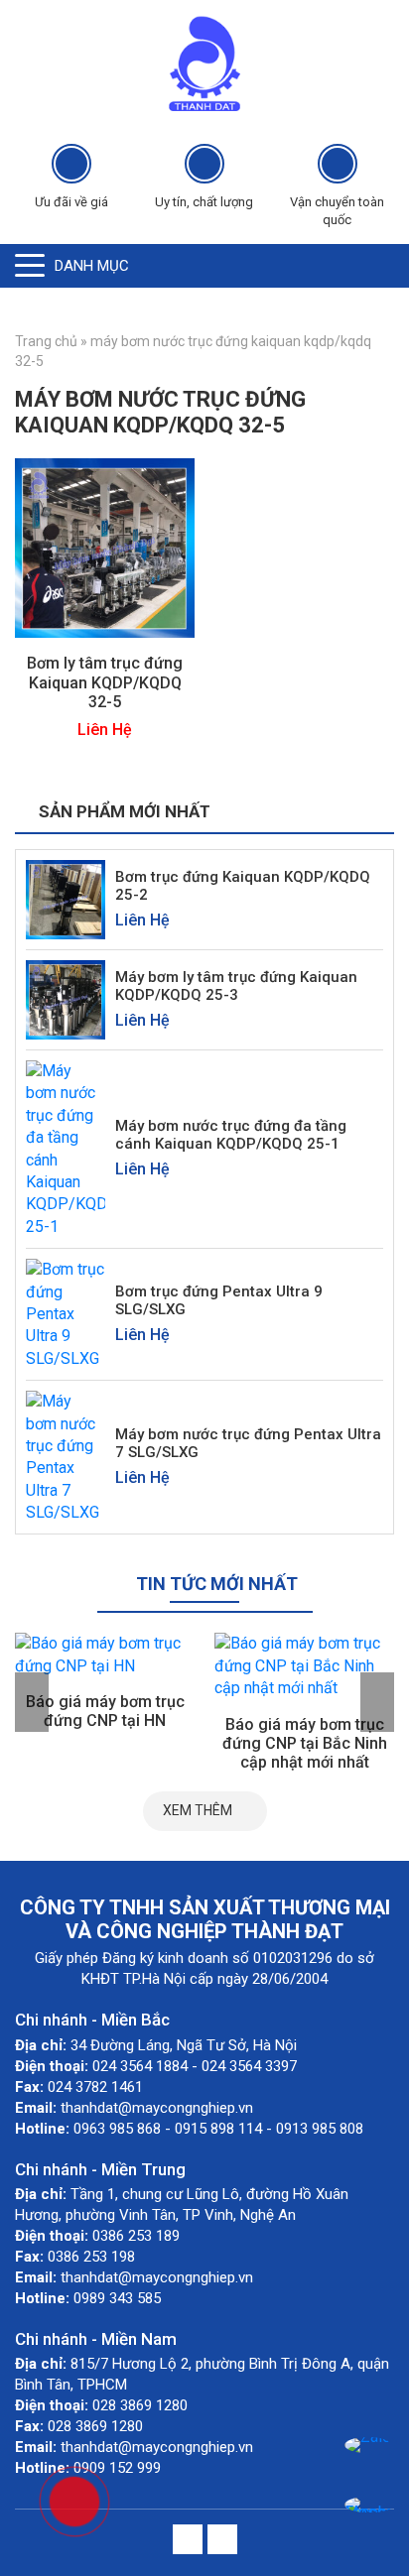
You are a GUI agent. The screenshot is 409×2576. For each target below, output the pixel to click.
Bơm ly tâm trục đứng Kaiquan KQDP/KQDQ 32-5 (105, 682)
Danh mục (92, 266)
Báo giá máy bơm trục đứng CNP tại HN (105, 1711)
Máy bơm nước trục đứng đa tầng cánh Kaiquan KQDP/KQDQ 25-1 (231, 1135)
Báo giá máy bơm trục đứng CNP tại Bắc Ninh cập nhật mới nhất (305, 1743)
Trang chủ (46, 341)
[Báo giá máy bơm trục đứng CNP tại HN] (105, 1655)
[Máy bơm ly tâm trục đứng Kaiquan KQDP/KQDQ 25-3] (66, 998)
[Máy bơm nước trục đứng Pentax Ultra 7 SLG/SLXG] (66, 1457)
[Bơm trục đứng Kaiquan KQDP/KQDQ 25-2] (66, 898)
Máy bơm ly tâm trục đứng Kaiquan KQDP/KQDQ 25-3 (236, 986)
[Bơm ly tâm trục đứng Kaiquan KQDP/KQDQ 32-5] (105, 547)
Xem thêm (198, 1810)
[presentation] (32, 1702)
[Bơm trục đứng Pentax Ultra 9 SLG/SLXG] (66, 1313)
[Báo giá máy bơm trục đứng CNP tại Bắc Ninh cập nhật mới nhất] (304, 1666)
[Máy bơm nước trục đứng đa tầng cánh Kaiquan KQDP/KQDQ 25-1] (66, 1148)
